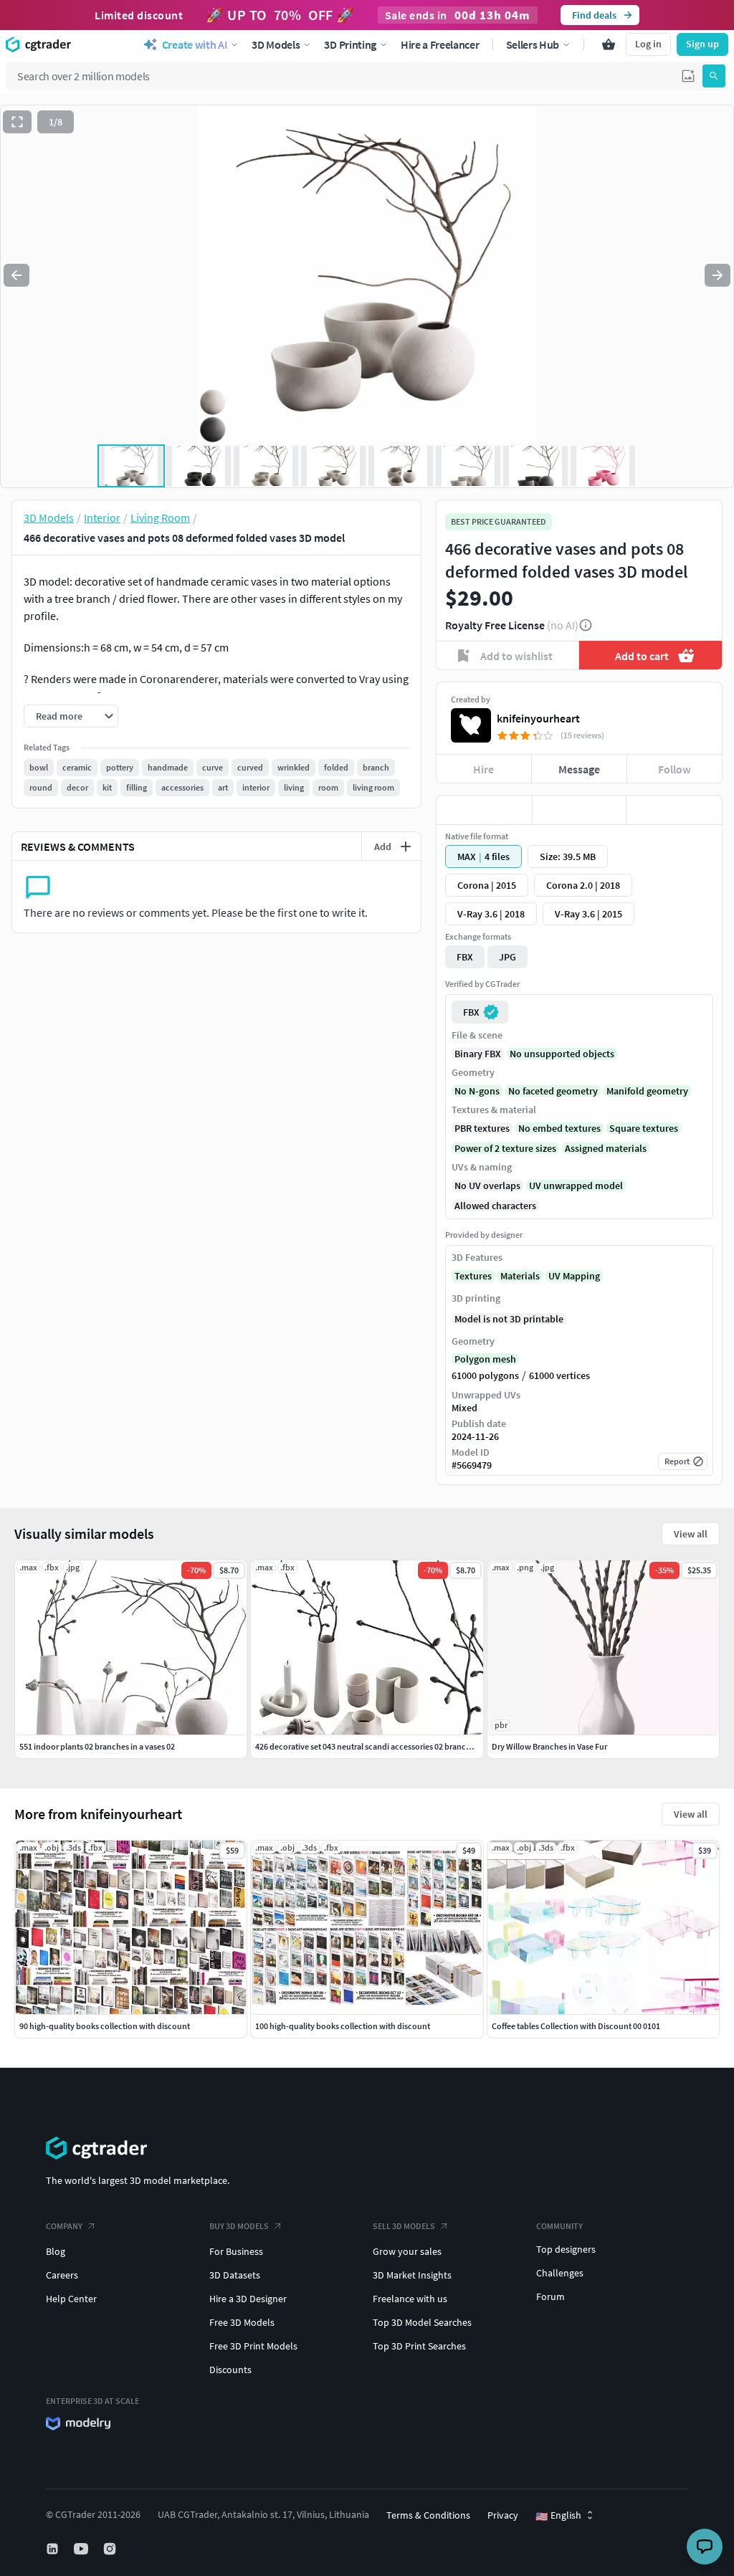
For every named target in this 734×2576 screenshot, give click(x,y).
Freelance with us (410, 2299)
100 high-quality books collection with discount (343, 2026)
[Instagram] (111, 2549)
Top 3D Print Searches (419, 2346)
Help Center (71, 2299)
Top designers (566, 2249)
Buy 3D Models (239, 2226)
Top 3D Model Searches (422, 2322)
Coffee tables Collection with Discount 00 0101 (576, 2026)
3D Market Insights (412, 2275)
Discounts (230, 2370)
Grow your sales (407, 2251)
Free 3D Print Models (253, 2346)
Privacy (503, 2515)
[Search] (714, 76)
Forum (550, 2296)
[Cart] (609, 44)
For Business (236, 2251)
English (558, 2516)
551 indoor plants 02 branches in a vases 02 (97, 1746)
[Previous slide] (16, 275)
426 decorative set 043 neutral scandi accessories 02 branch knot (372, 1746)
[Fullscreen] (17, 122)
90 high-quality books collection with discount (105, 2026)
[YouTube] (82, 2549)
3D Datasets (235, 2275)
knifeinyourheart (538, 718)
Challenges (560, 2273)
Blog (56, 2251)
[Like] (484, 810)
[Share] (674, 810)
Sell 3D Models (404, 2226)
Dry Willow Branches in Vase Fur (549, 1746)
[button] (688, 76)
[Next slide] (718, 275)
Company (64, 2226)
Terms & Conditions (428, 2515)
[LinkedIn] (54, 2549)
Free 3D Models (242, 2322)
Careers (62, 2275)
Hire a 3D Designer (248, 2299)
